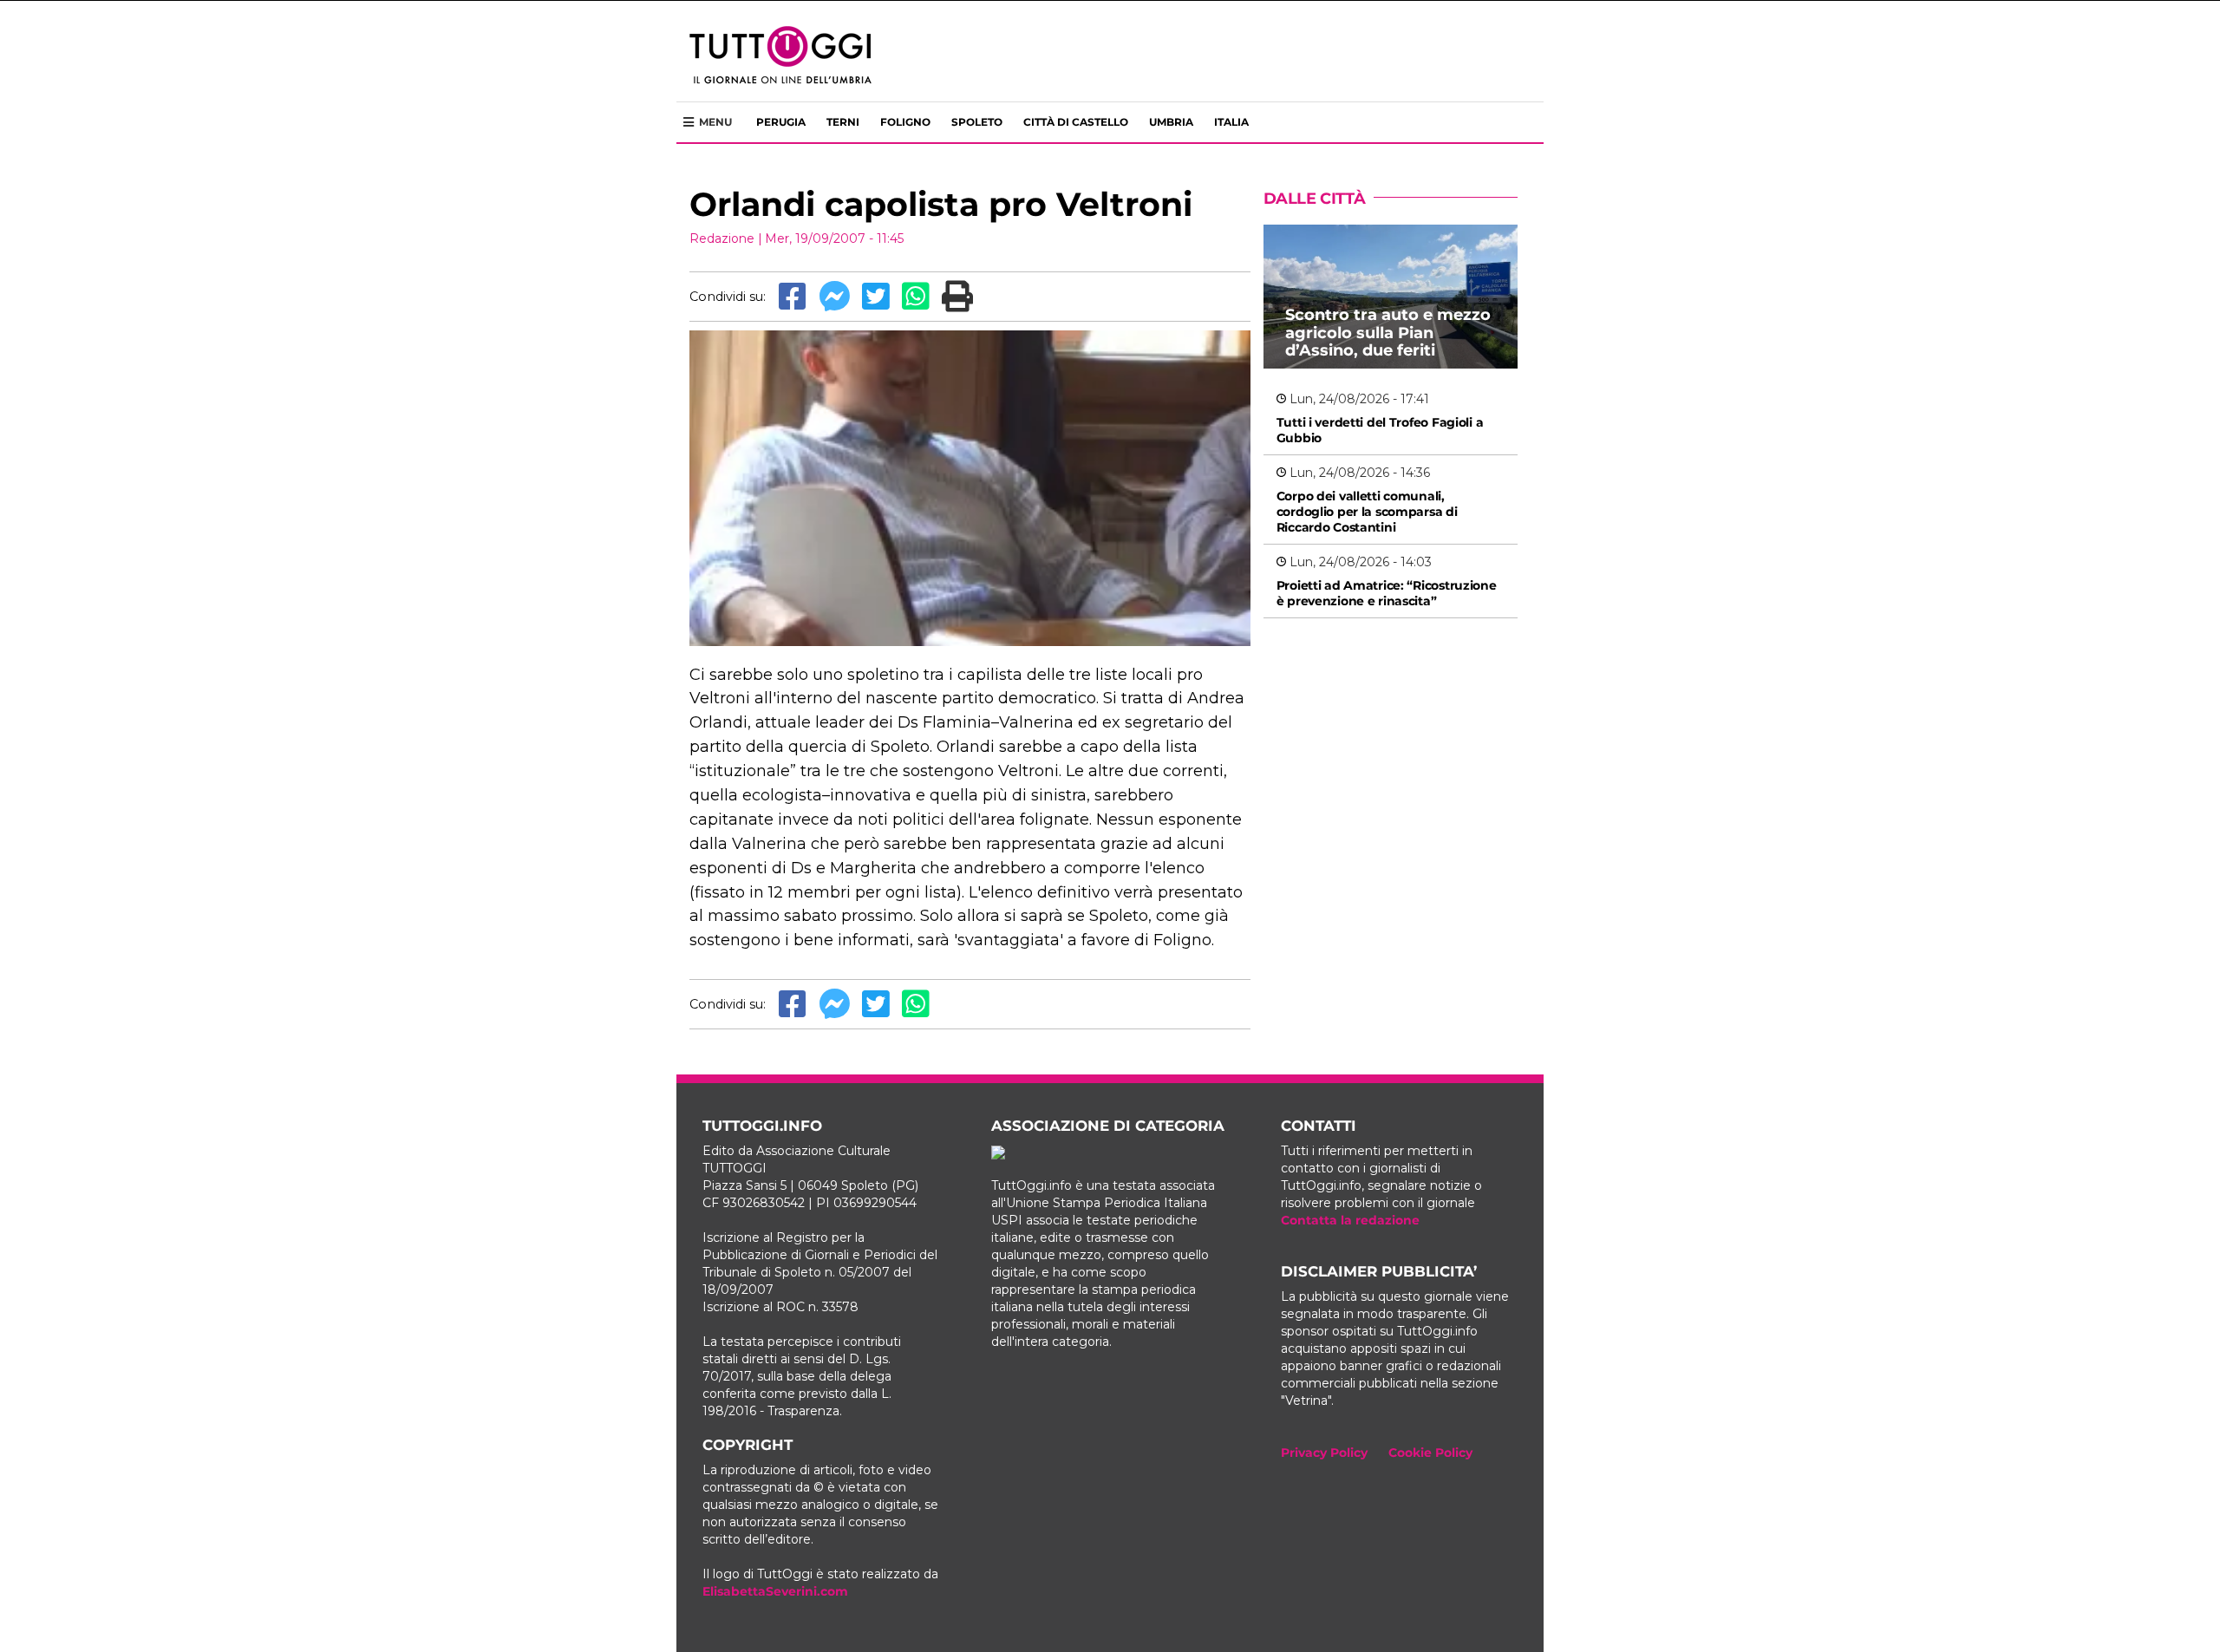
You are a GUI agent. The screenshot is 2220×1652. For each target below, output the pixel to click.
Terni (843, 122)
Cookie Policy (1430, 1453)
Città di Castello (1076, 122)
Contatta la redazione (1350, 1220)
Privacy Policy (1324, 1453)
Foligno (905, 122)
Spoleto (977, 122)
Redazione (722, 238)
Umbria (1171, 122)
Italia (1231, 122)
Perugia (781, 122)
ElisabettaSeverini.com (775, 1591)
